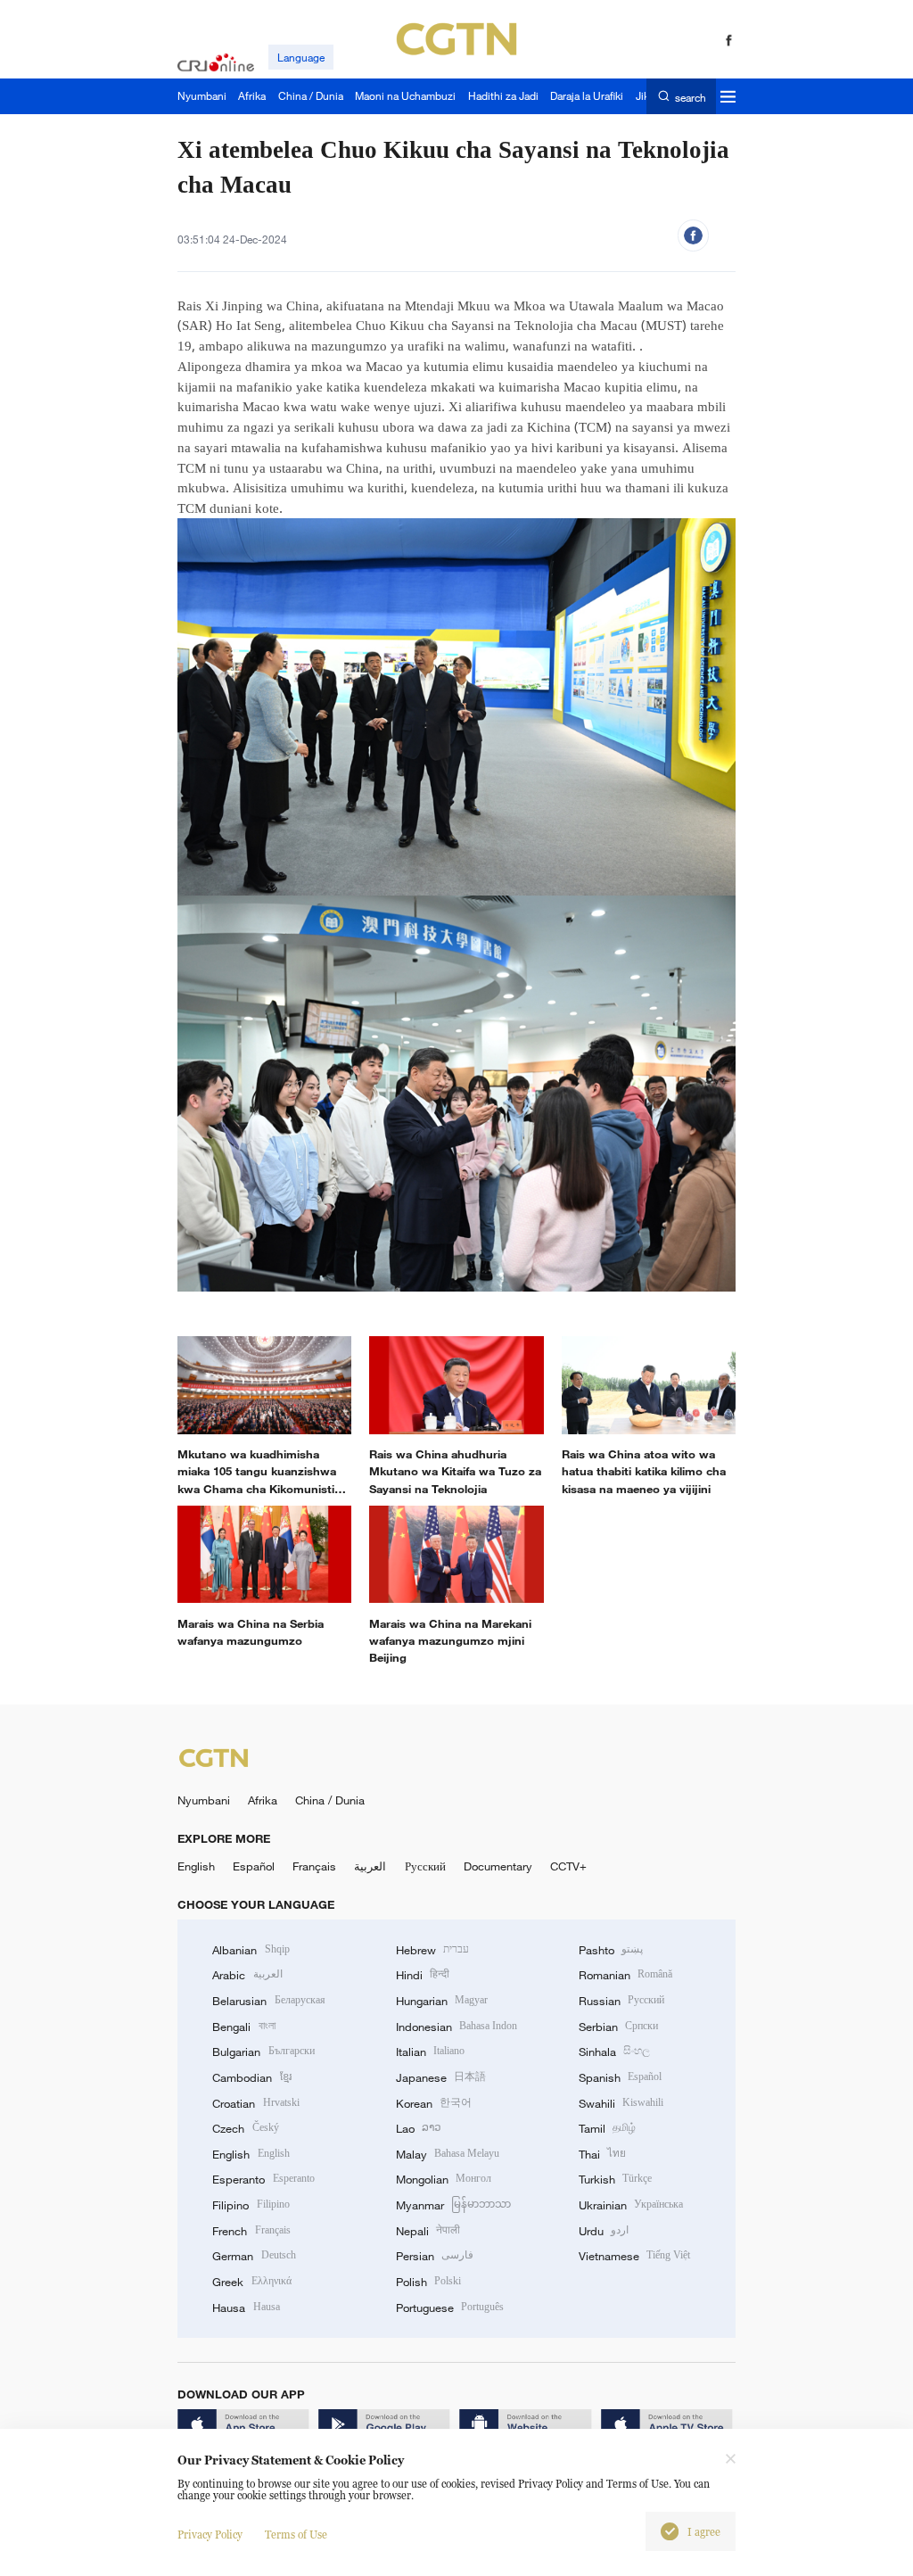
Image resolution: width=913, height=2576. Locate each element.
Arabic (247, 1975)
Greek (251, 2282)
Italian (430, 2052)
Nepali (428, 2231)
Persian (435, 2256)
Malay (448, 2154)
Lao (419, 2128)
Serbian (618, 2027)
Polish (428, 2282)
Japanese (441, 2077)
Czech (245, 2128)
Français (314, 1866)
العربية (370, 1866)
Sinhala (614, 2052)
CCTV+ (568, 1866)
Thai (602, 2154)
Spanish (620, 2077)
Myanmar (453, 2205)
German (254, 2256)
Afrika (263, 1800)
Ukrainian (631, 2205)
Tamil (607, 2128)
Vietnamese (634, 2256)
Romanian (625, 1975)
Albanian (251, 1950)
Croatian (255, 2103)
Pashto (611, 1950)
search (690, 97)
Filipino (251, 2205)
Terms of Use (296, 2535)
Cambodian (251, 2077)
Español (254, 1866)
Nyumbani (204, 1800)
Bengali (243, 2027)
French (251, 2231)
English (196, 1866)
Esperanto (263, 2179)
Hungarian (442, 2001)
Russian (621, 2001)
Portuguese (450, 2308)
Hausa (246, 2308)
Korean (434, 2103)
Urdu (604, 2231)
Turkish (615, 2179)
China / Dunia (330, 1800)
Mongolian (444, 2179)
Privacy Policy (210, 2535)
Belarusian (268, 2001)
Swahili (621, 2103)
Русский (425, 1866)
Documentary (498, 1866)
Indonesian (457, 2027)
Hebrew (432, 1950)
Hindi (423, 1975)
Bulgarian (263, 2052)
